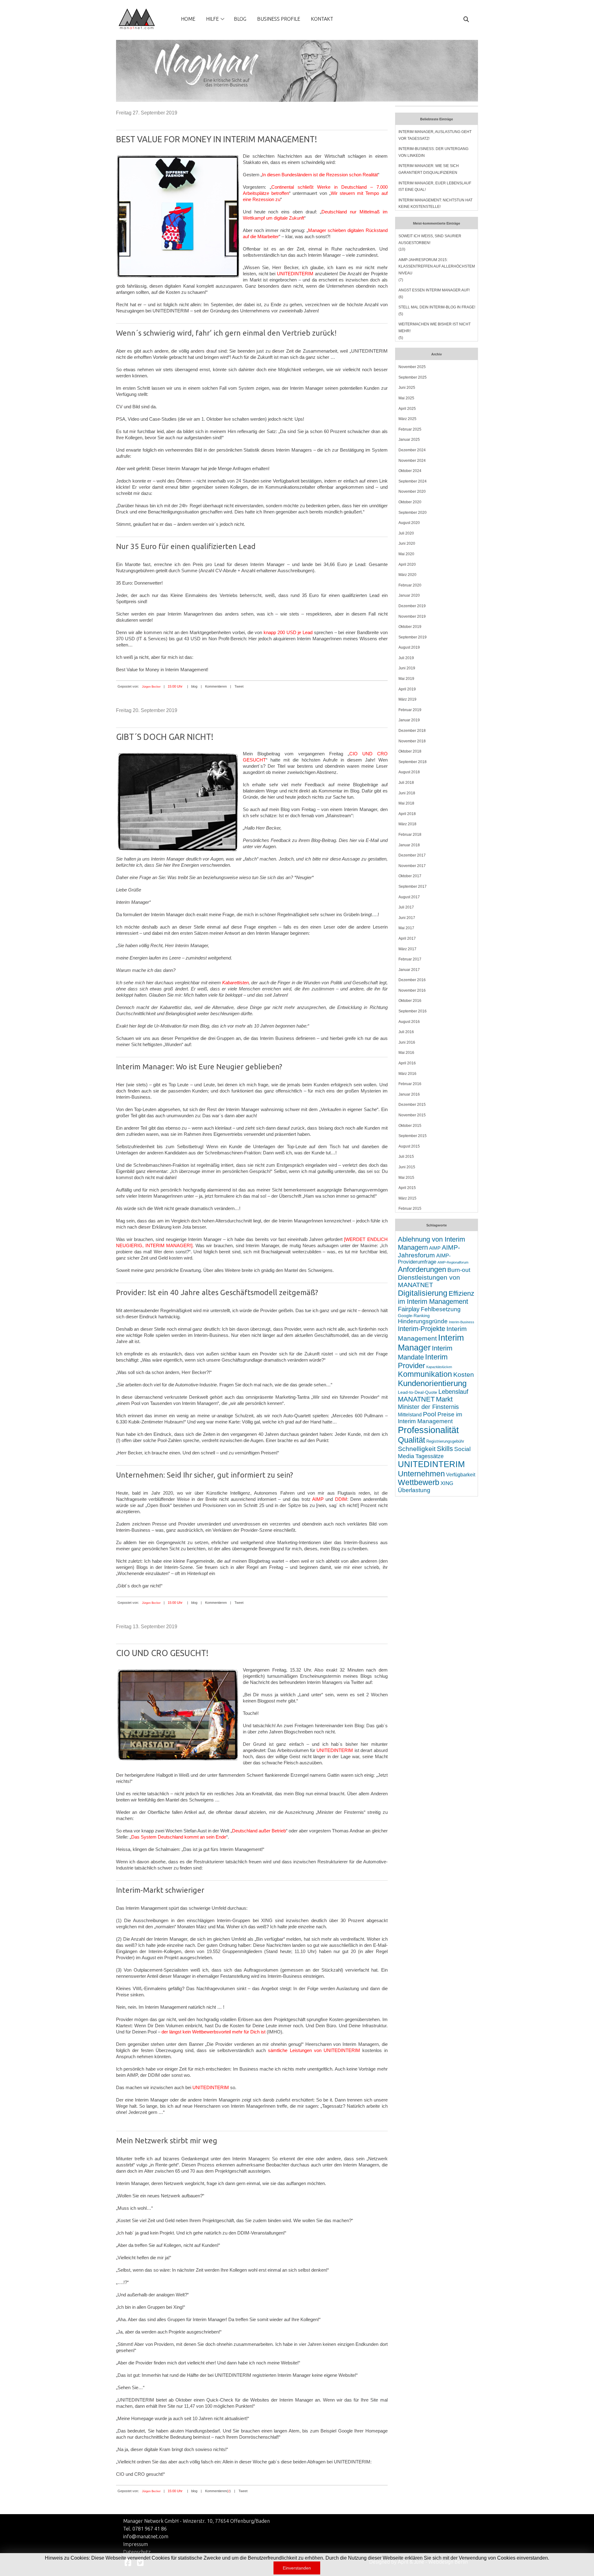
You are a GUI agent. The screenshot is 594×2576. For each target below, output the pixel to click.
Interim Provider (423, 1361)
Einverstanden (297, 2568)
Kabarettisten (235, 983)
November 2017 (412, 866)
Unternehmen (421, 1474)
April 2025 (407, 409)
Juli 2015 (406, 1157)
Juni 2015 (407, 1167)
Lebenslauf (453, 1392)
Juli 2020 (406, 533)
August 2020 (409, 523)
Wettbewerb (419, 1482)
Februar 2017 (410, 959)
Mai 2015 (406, 1178)
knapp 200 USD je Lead (288, 632)
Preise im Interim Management (430, 1418)
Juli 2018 (406, 783)
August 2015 (409, 1146)
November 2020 (412, 492)
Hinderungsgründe (423, 1321)
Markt (444, 1399)
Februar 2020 (410, 585)
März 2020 (407, 575)
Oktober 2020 (410, 502)
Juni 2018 (407, 793)
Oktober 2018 (410, 751)
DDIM (341, 1499)
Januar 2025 (409, 440)
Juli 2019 (406, 658)
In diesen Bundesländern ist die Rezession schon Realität (320, 175)
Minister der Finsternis (428, 1407)
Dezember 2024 (412, 450)
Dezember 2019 (412, 606)
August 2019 (409, 647)
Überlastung (414, 1490)
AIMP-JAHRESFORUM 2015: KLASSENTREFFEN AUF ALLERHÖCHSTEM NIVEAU (437, 266)
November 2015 (412, 1115)
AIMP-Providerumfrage (424, 1259)
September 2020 (413, 513)
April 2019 (407, 689)
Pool (430, 1414)
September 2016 (413, 1011)
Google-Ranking (414, 1316)
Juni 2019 (407, 668)
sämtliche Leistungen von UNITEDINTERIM (314, 2050)
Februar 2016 (410, 1084)
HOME (188, 19)
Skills (445, 1449)
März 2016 (407, 1074)
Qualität (411, 1440)
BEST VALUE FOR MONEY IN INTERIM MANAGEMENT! (217, 139)
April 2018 (407, 814)
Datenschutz (137, 2552)
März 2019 (407, 699)
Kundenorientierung (432, 1383)
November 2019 (412, 616)
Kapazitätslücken (439, 1367)
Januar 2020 (409, 595)
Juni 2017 (407, 918)
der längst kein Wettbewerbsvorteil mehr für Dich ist (213, 2032)
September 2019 (413, 637)
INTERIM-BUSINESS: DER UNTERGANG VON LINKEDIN (433, 152)
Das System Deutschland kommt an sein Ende (179, 1837)
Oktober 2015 (410, 1126)
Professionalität (428, 1430)
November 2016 (412, 990)
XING (447, 1483)
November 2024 (412, 461)
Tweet (239, 686)
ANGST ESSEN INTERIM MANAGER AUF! (434, 290)
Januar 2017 (409, 970)
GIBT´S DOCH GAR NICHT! (165, 737)
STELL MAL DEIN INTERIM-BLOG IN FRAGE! (437, 307)
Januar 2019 (409, 720)
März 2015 (407, 1198)
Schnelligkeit (417, 1449)
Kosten (464, 1374)
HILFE (212, 19)
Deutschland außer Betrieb (259, 1831)
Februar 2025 (410, 429)
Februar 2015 (410, 1209)
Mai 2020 (406, 554)
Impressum (136, 2544)
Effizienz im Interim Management (436, 1297)
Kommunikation (425, 1374)
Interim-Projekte (422, 1329)
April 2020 (407, 565)
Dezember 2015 (412, 1105)
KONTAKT (322, 19)
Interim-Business (462, 1322)
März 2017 (407, 949)
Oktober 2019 (410, 627)
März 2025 (407, 419)
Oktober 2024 (410, 471)
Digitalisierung (423, 1293)
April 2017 (407, 938)
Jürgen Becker (151, 687)
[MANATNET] (137, 19)
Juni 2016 (407, 1042)
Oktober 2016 (410, 1001)
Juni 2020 (407, 543)
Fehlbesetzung (441, 1309)
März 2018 (407, 824)
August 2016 (409, 1022)
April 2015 (407, 1188)
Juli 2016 (406, 1032)
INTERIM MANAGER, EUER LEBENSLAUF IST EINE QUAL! (435, 187)
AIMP (318, 1499)
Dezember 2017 (412, 855)
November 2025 (412, 367)
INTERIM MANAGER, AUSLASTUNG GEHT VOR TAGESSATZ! (435, 135)
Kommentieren (216, 686)
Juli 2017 (406, 907)
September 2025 (413, 377)
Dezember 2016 (412, 980)
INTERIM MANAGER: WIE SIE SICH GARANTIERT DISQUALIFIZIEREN (429, 169)
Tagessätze (430, 1456)
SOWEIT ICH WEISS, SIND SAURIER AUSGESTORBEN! (430, 239)
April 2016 (407, 1063)
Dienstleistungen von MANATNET (429, 1281)
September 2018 (413, 762)
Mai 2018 (406, 803)
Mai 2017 (406, 928)
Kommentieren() (218, 2491)
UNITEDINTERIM (295, 274)
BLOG (240, 19)
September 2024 (413, 481)
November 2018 (412, 741)
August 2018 (409, 772)
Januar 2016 (409, 1094)
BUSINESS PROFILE (279, 19)
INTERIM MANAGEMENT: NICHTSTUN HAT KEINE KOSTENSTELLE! (435, 204)
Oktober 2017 (410, 876)
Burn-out (459, 1270)
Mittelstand (410, 1415)
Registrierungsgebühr (445, 1441)
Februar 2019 (410, 710)
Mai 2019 (406, 679)
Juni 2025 (407, 388)
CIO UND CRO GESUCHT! (162, 1653)
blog (194, 686)
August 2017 (409, 897)
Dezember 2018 (412, 731)
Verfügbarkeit (461, 1475)
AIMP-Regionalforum (453, 1262)
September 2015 (413, 1136)
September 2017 (413, 887)
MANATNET (416, 1399)
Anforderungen (422, 1269)
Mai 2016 (406, 1053)
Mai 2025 (406, 398)
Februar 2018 (410, 835)
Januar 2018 (409, 845)
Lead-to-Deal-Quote (418, 1392)
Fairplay (409, 1309)
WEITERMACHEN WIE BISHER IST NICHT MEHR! (435, 328)
